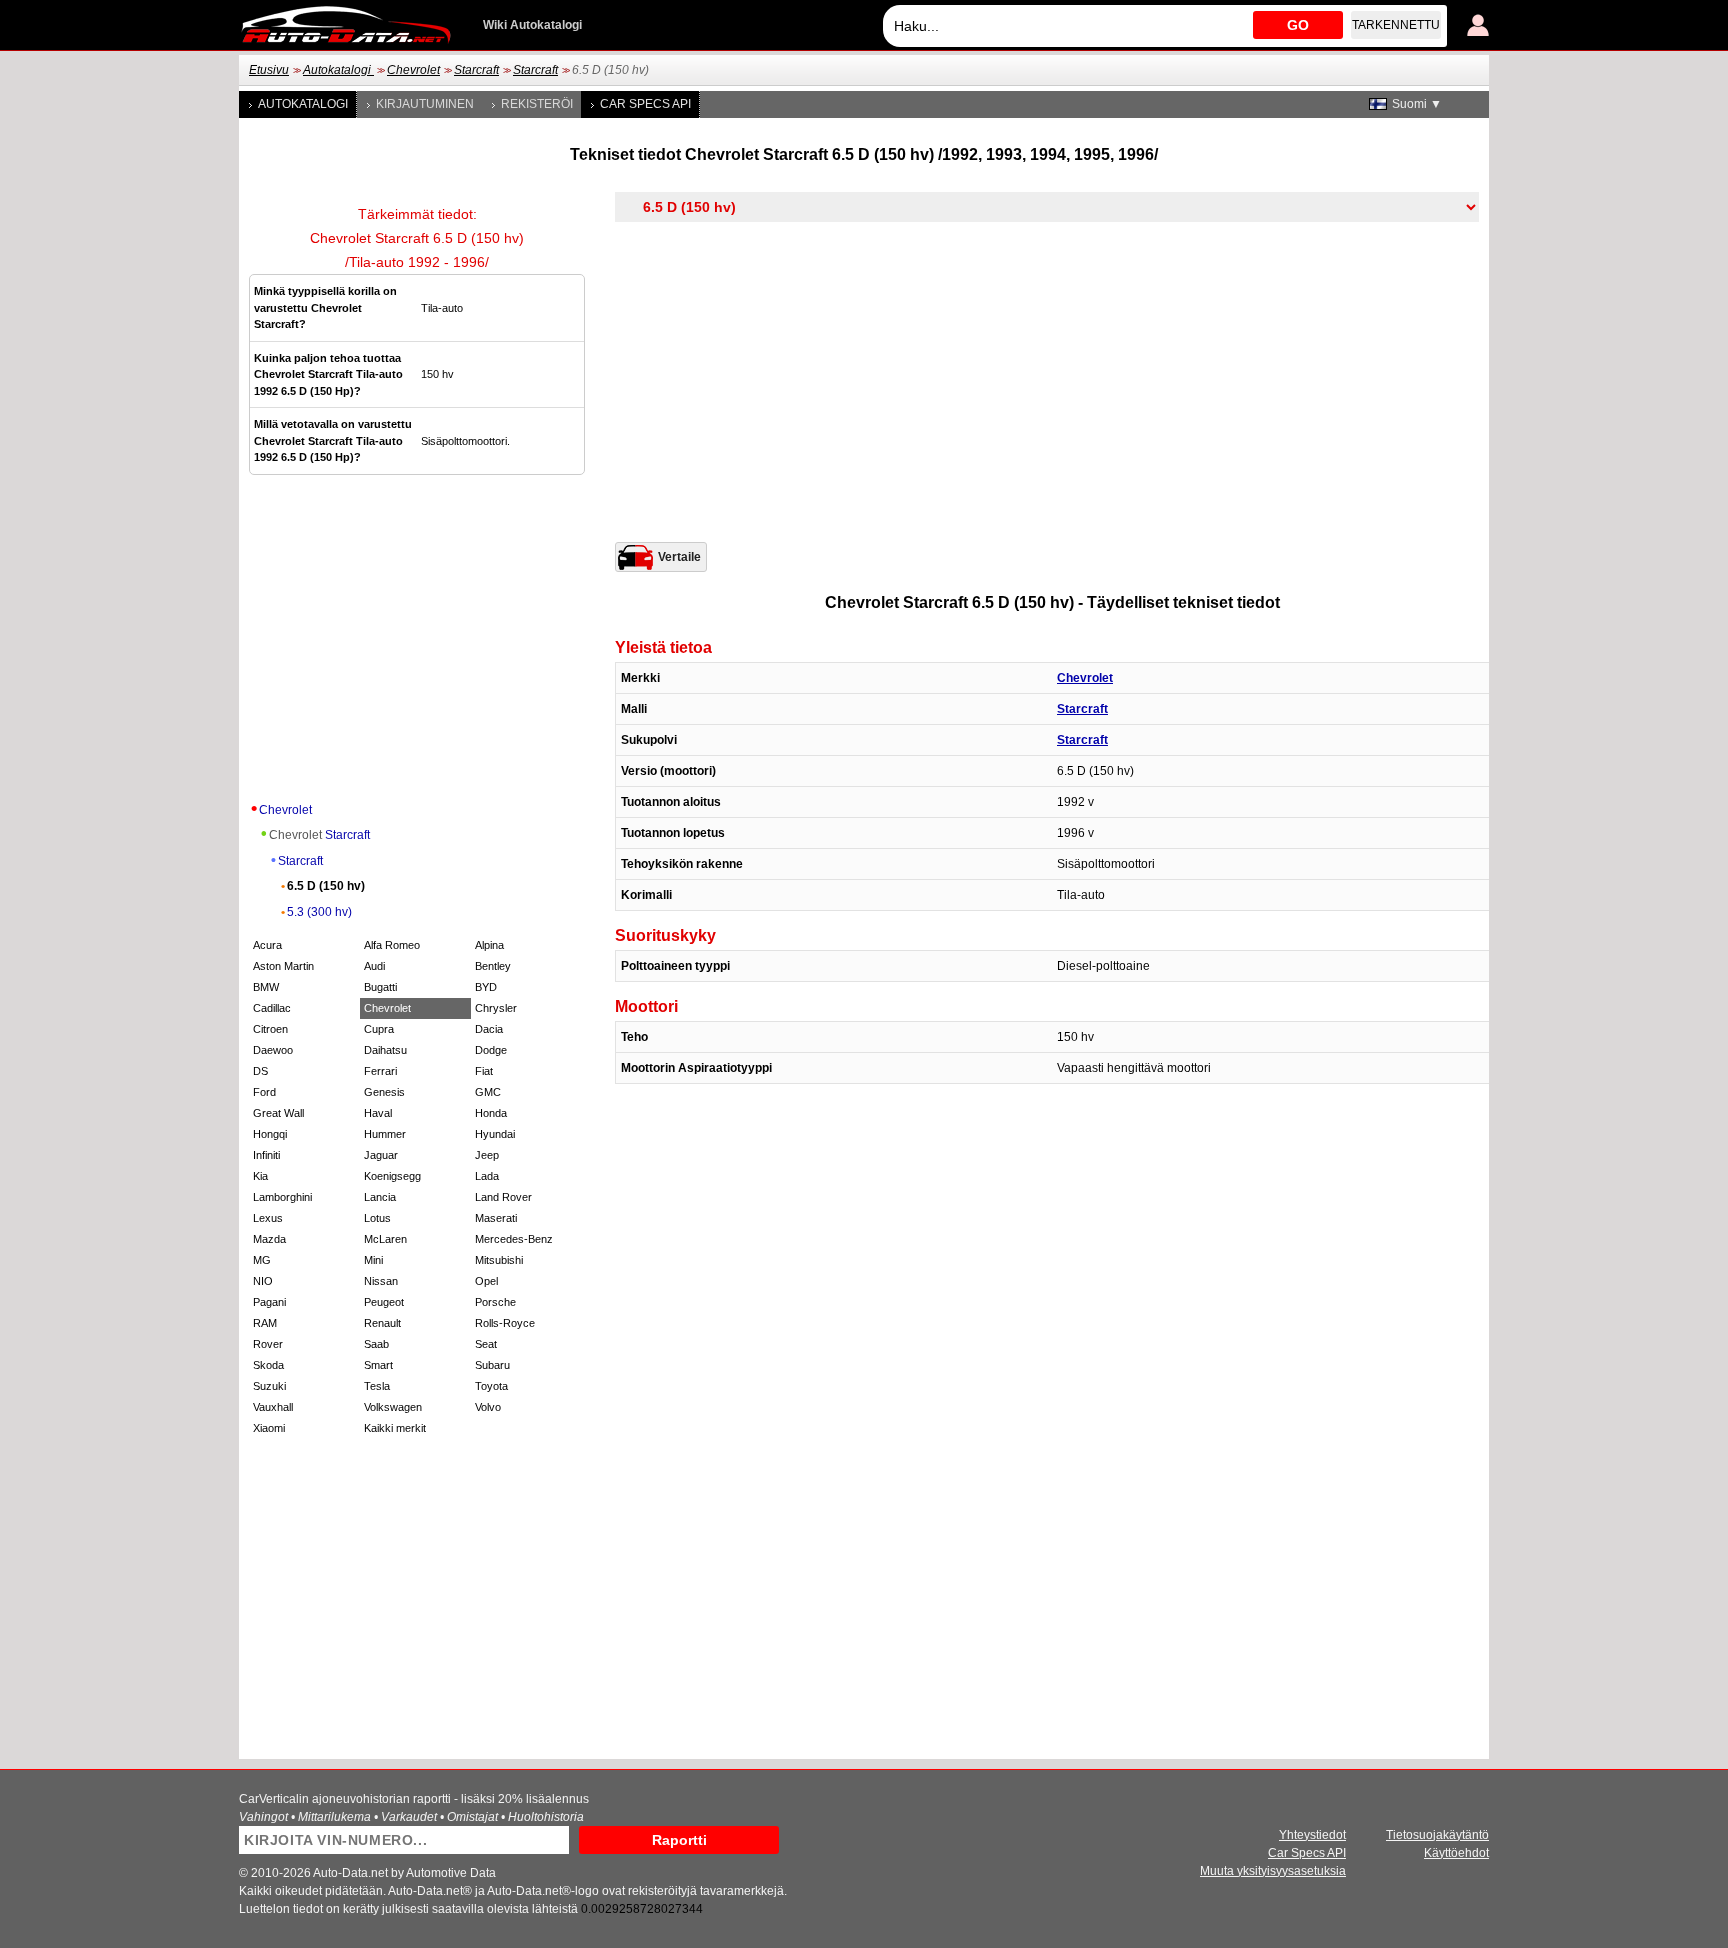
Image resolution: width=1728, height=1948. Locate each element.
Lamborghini (282, 1197)
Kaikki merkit (395, 1428)
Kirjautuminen (425, 104)
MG (262, 1260)
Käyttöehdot (1456, 1853)
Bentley (493, 966)
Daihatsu (385, 1050)
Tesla (377, 1386)
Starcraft (476, 70)
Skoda (268, 1365)
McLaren (385, 1239)
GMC (488, 1092)
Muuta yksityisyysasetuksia (1273, 1871)
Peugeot (384, 1302)
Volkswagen (393, 1407)
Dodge (491, 1050)
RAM (265, 1323)
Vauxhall (273, 1407)
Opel (486, 1281)
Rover (268, 1344)
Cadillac (272, 1008)
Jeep (487, 1155)
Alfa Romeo (392, 945)
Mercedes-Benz (514, 1239)
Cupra (379, 1029)
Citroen (270, 1029)
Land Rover (503, 1197)
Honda (491, 1113)
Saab (376, 1344)
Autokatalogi (338, 70)
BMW (266, 987)
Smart (378, 1365)
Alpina (489, 945)
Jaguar (381, 1155)
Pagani (269, 1302)
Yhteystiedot (1312, 1835)
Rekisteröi (537, 104)
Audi (374, 966)
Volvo (488, 1407)
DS (260, 1071)
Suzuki (269, 1386)
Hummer (385, 1134)
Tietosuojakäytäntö (1437, 1835)
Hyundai (495, 1134)
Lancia (380, 1197)
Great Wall (278, 1113)
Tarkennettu (1396, 25)
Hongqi (270, 1134)
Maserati (496, 1218)
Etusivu (269, 70)
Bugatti (380, 987)
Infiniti (266, 1155)
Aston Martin (283, 966)
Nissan (381, 1281)
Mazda (269, 1239)
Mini (373, 1260)
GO (1298, 25)
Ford (264, 1092)
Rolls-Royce (505, 1323)
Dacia (489, 1029)
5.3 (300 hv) (319, 912)
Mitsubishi (499, 1260)
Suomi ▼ (1417, 104)
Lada (487, 1176)
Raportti (679, 1840)
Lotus (377, 1218)
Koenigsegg (392, 1176)
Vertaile (679, 557)
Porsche (495, 1302)
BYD (486, 987)
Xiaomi (269, 1428)
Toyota (491, 1386)
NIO (263, 1281)
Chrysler (496, 1008)
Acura (267, 945)
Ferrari (380, 1071)
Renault (382, 1323)
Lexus (268, 1218)
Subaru (492, 1365)
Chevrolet (413, 70)
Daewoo (273, 1050)
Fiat (484, 1071)
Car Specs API (645, 104)
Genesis (384, 1092)
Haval (378, 1113)
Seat (486, 1344)
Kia (260, 1176)
